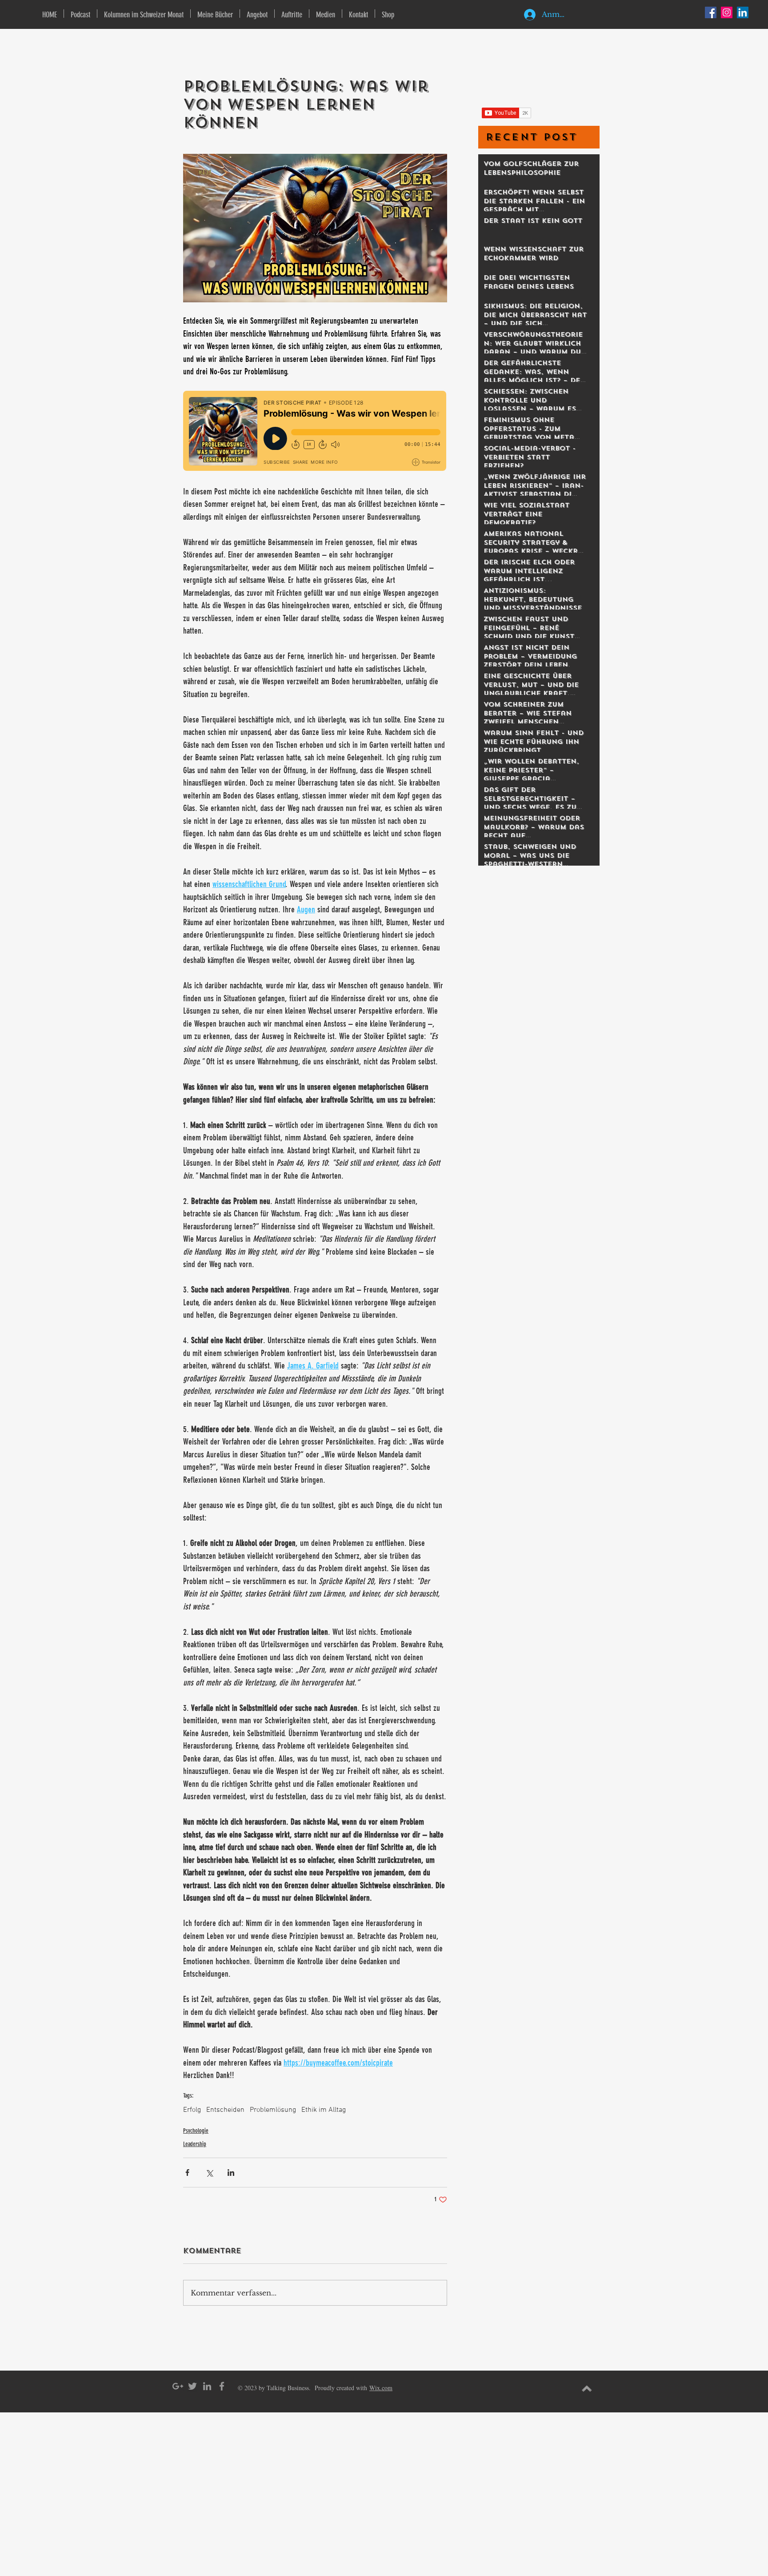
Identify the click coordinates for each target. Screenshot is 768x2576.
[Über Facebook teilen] (187, 2173)
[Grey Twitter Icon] (192, 2386)
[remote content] (315, 432)
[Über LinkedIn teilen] (231, 2173)
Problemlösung (273, 2110)
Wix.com (381, 2388)
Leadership (195, 2144)
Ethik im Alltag (324, 2110)
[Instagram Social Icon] (727, 12)
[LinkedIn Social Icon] (743, 12)
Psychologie (196, 2131)
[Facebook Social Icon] (711, 12)
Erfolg (192, 2110)
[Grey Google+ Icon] (178, 2386)
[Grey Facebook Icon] (222, 2386)
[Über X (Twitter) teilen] (209, 2173)
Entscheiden (225, 2110)
